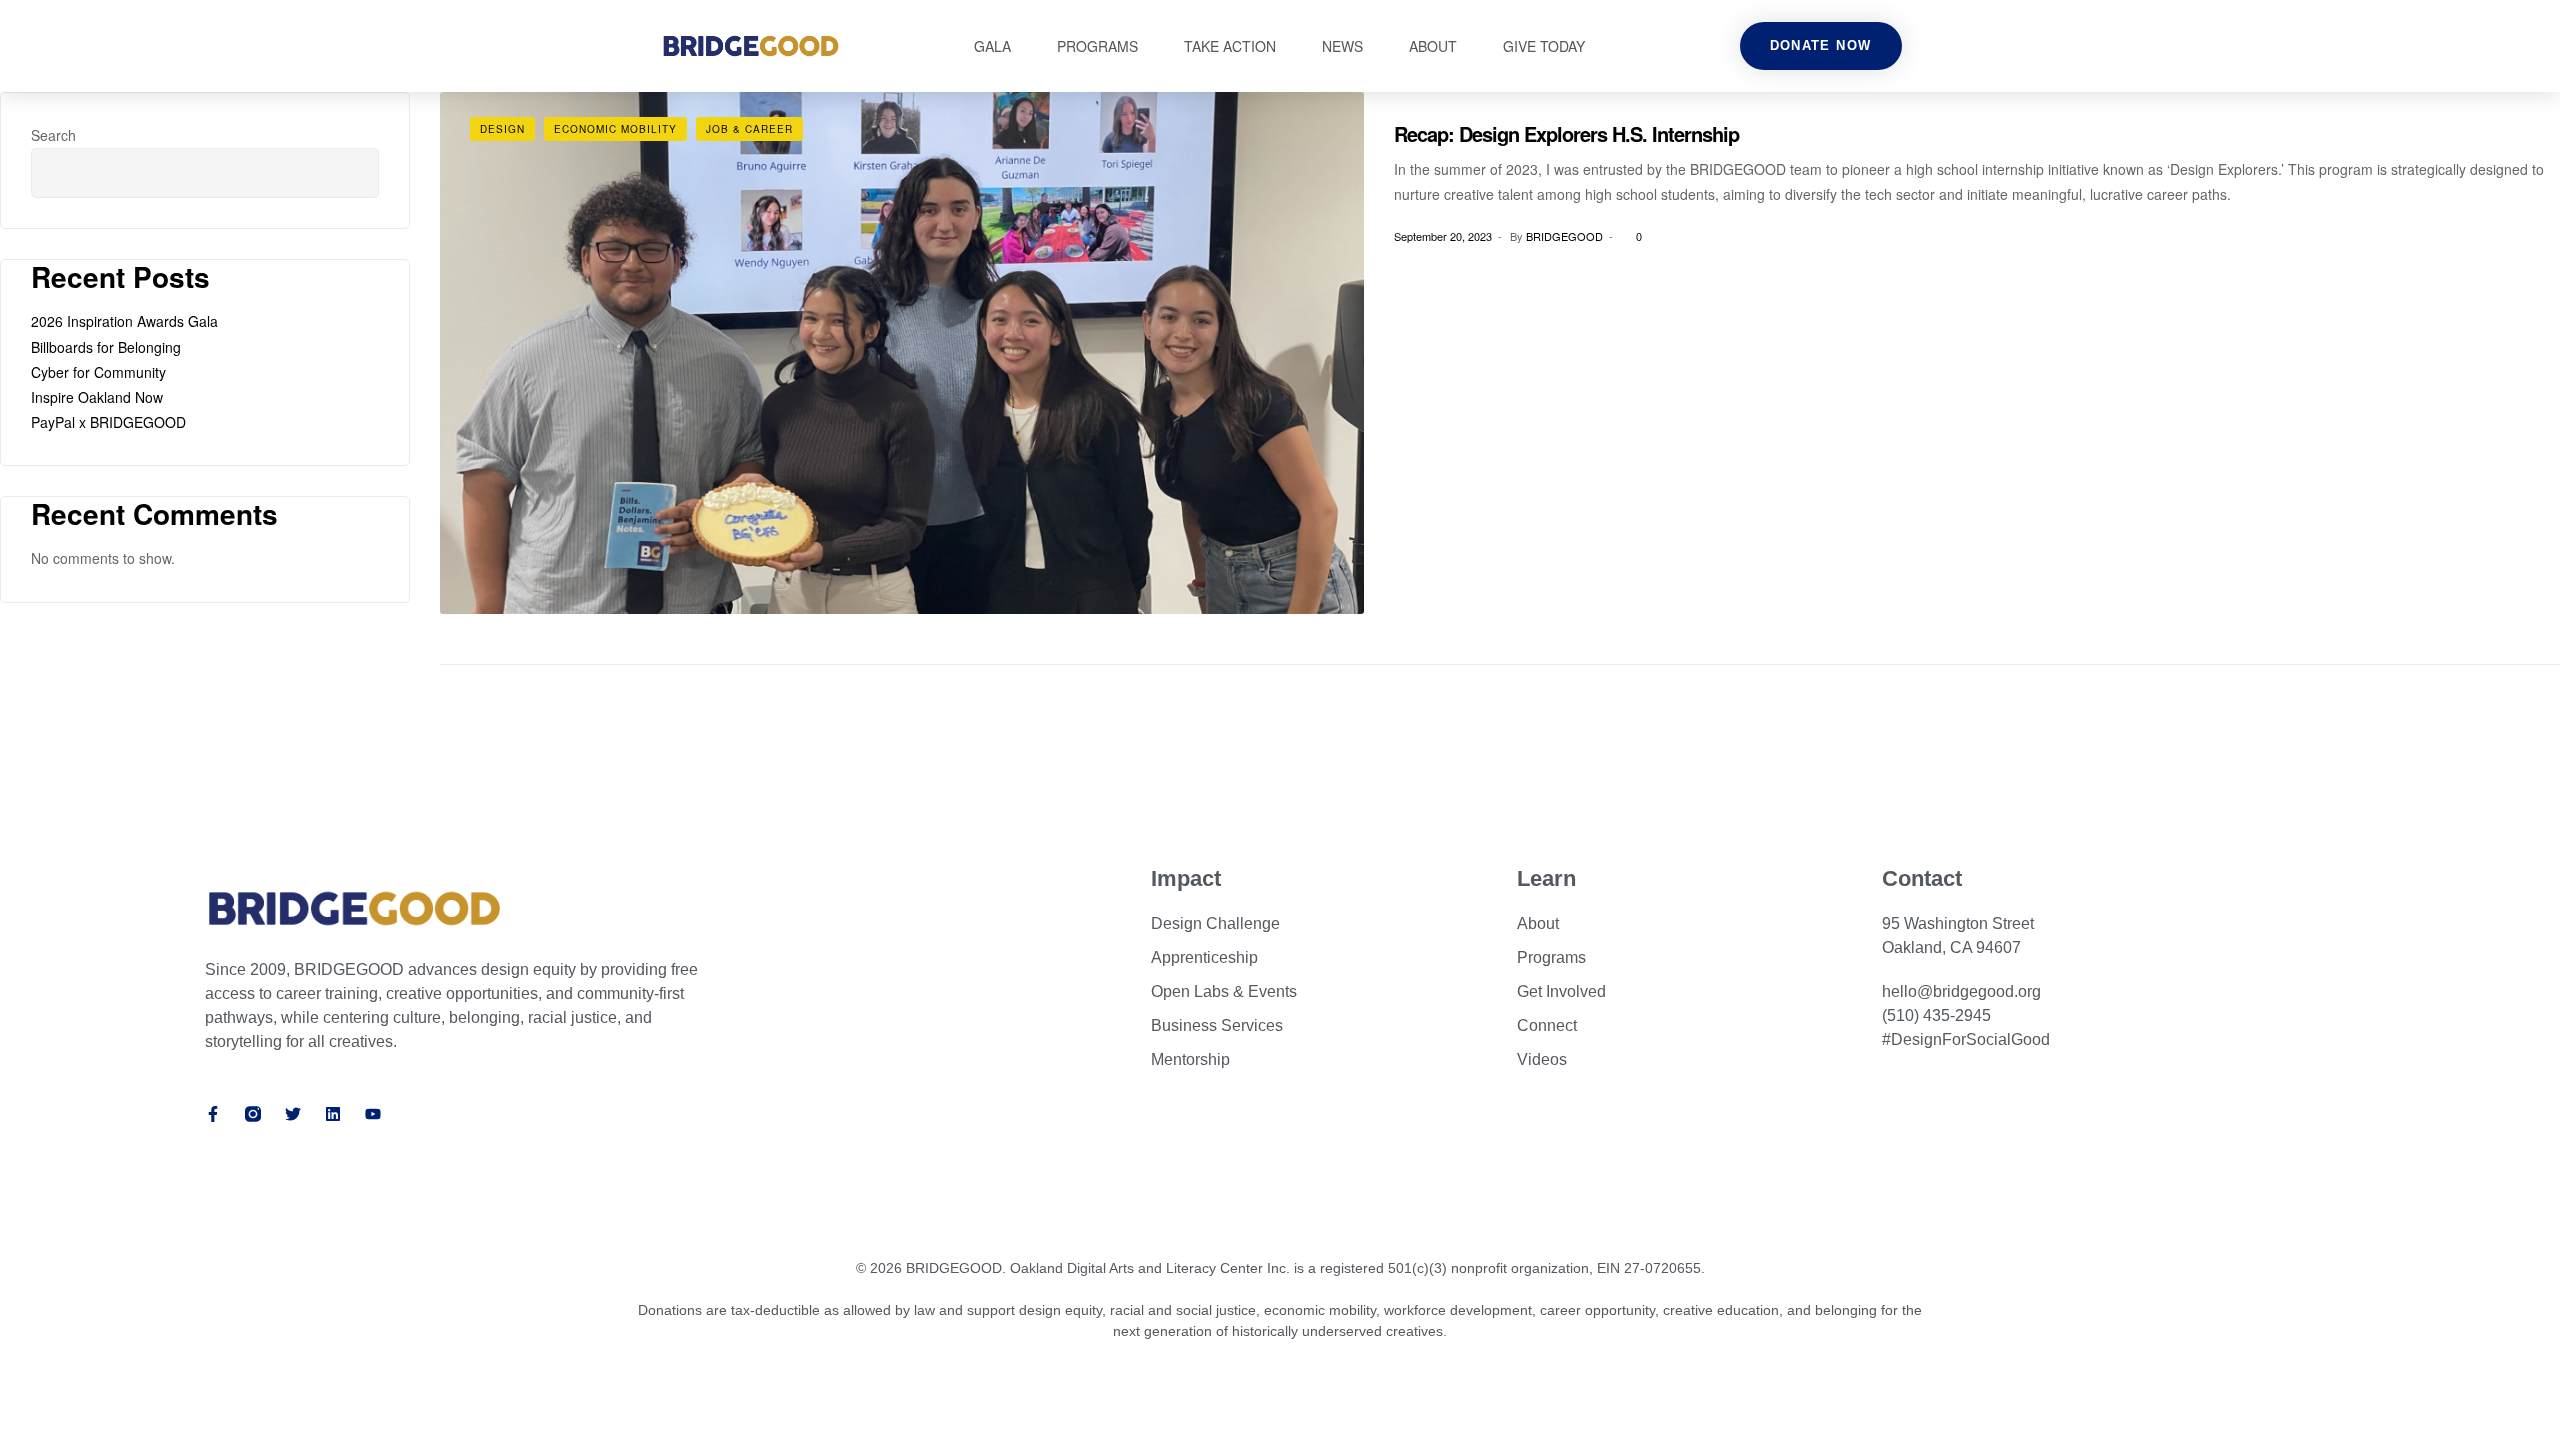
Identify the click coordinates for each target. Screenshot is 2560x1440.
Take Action (1230, 46)
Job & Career (749, 129)
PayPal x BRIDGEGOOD (108, 422)
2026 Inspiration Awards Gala (124, 321)
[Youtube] (373, 1114)
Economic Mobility (615, 129)
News (1342, 46)
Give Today (1544, 46)
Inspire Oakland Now (97, 397)
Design (502, 129)
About (1433, 46)
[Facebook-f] (213, 1114)
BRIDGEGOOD (1564, 236)
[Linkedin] (333, 1114)
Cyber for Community (98, 372)
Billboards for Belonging (106, 347)
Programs (1097, 46)
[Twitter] (293, 1114)
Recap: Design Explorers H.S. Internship (1566, 133)
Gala (992, 46)
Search (53, 135)
